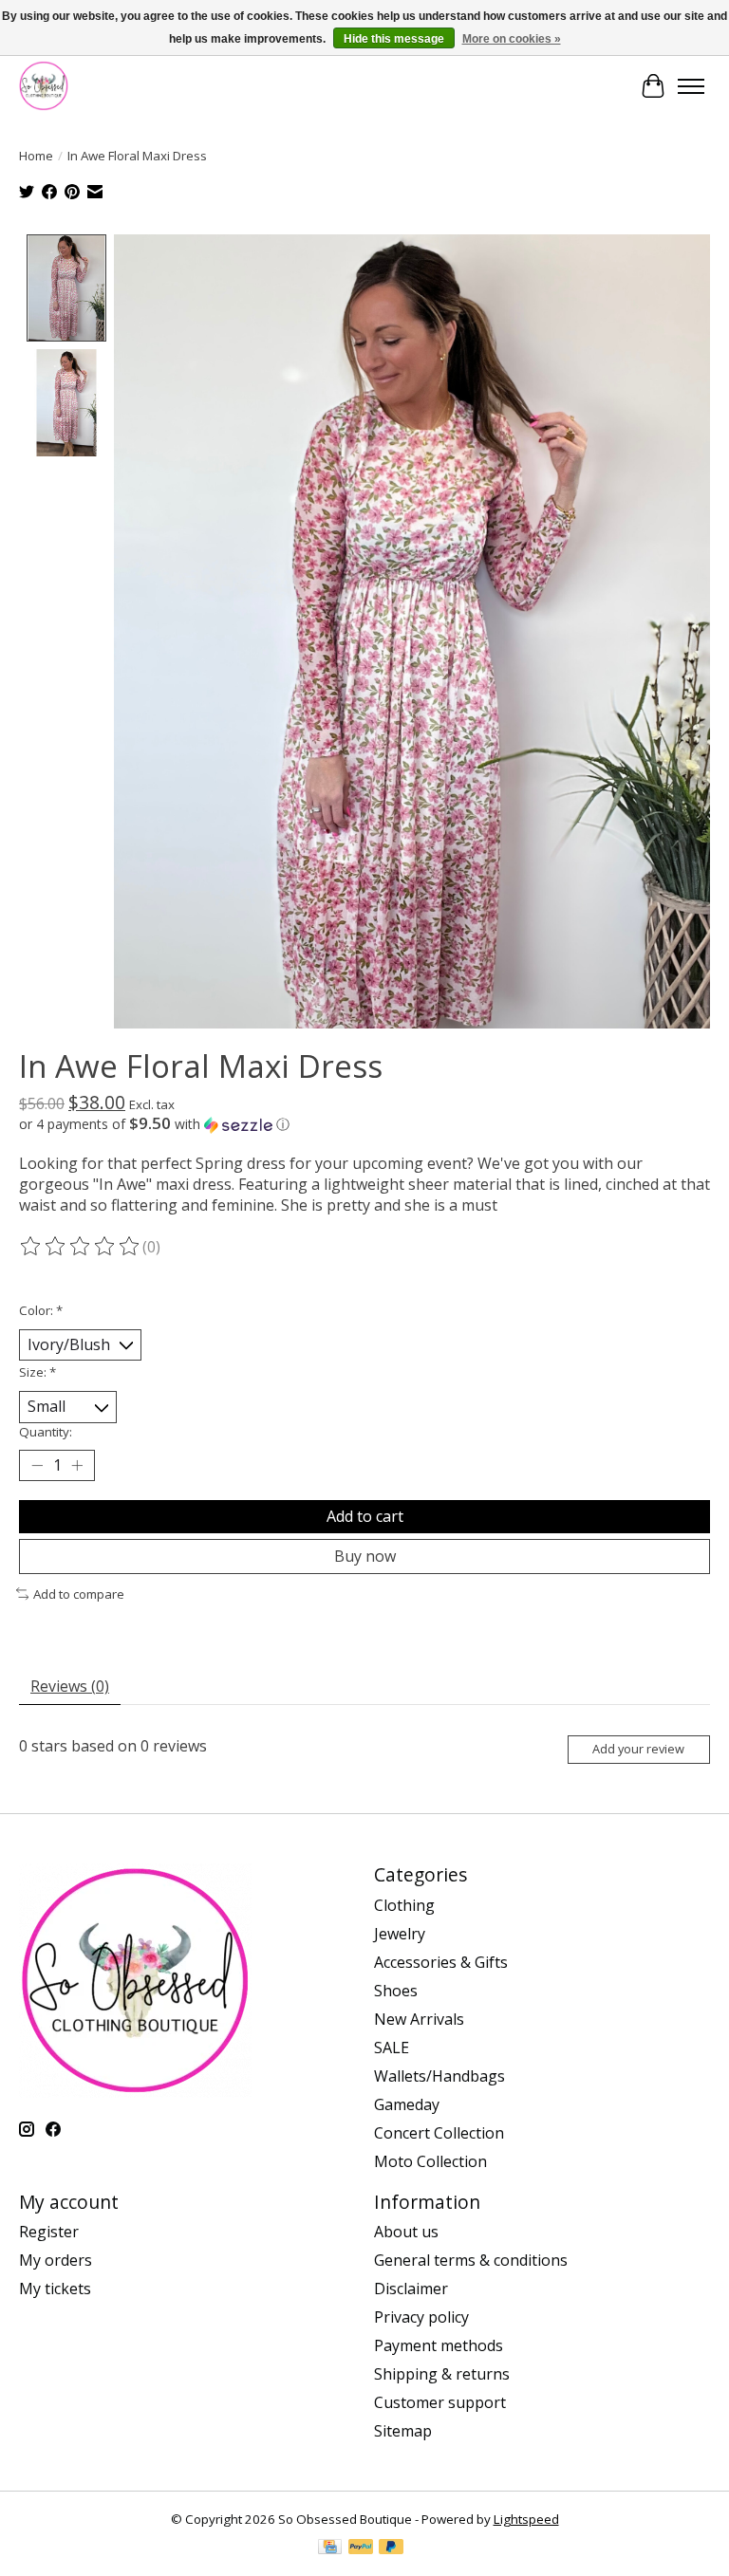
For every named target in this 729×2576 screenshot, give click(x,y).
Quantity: (46, 1432)
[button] (364, 1124)
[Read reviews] (81, 1247)
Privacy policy (421, 2317)
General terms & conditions (471, 2260)
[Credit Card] (330, 2548)
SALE (392, 2048)
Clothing (404, 1905)
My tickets (55, 2289)
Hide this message (394, 39)
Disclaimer (411, 2289)
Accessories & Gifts (441, 1962)
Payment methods (439, 2345)
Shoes (396, 1991)
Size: (37, 1372)
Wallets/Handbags (439, 2076)
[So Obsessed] (44, 86)
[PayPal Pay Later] (391, 2548)
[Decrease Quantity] (37, 1465)
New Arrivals (419, 2019)
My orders (56, 2260)
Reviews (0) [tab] (70, 1686)
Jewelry (400, 1934)
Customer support (440, 2402)
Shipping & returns (442, 2374)
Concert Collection (439, 2133)
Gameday (407, 2104)
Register (49, 2232)
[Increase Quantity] (77, 1465)
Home (36, 156)
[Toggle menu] (691, 86)
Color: (41, 1310)
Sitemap (403, 2431)
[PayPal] (361, 2548)
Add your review (638, 1749)
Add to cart (365, 1516)
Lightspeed (526, 2519)
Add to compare (79, 1594)
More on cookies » (512, 39)
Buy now (365, 1556)
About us (406, 2232)
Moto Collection (430, 2161)
